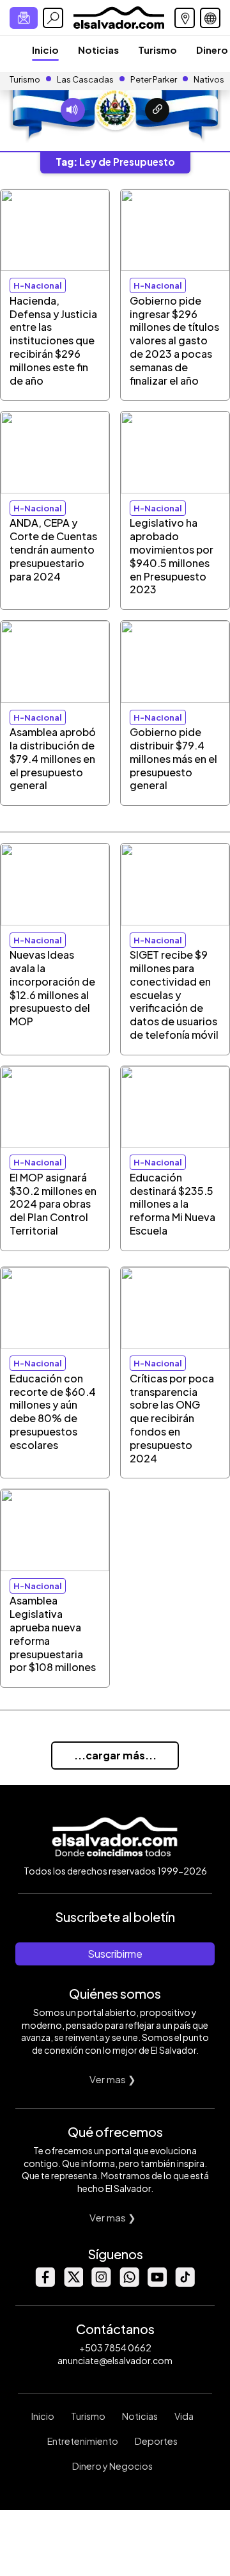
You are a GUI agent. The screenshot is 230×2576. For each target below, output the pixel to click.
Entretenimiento (83, 2441)
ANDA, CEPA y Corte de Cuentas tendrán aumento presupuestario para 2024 (53, 549)
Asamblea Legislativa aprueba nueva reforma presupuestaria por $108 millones (53, 1634)
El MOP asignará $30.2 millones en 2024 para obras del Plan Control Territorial (53, 1204)
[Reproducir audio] (73, 110)
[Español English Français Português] (210, 18)
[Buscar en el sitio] (53, 18)
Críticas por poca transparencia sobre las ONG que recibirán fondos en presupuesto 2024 (172, 1418)
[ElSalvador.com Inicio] (119, 16)
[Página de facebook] (45, 2283)
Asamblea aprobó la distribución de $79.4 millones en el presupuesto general (53, 758)
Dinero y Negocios (112, 2466)
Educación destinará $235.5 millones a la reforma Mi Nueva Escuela (172, 1204)
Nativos (209, 79)
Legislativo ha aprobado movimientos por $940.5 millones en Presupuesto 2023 (172, 556)
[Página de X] (73, 2283)
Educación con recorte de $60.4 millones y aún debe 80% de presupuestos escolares (53, 1412)
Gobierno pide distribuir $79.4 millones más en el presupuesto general (173, 758)
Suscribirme (115, 1954)
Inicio (45, 50)
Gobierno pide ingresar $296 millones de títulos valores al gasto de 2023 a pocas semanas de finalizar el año (174, 340)
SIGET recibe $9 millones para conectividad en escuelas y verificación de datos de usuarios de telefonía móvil (174, 995)
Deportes (156, 2441)
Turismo (157, 50)
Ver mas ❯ (113, 2079)
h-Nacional (38, 285)
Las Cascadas (85, 79)
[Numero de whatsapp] (129, 2283)
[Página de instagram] (101, 2283)
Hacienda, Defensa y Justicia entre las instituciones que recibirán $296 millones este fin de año (53, 340)
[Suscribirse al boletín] (24, 18)
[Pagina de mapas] (185, 18)
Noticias (98, 50)
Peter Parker (154, 79)
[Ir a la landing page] (157, 110)
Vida (184, 2416)
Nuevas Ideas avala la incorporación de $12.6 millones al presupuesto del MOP (52, 988)
